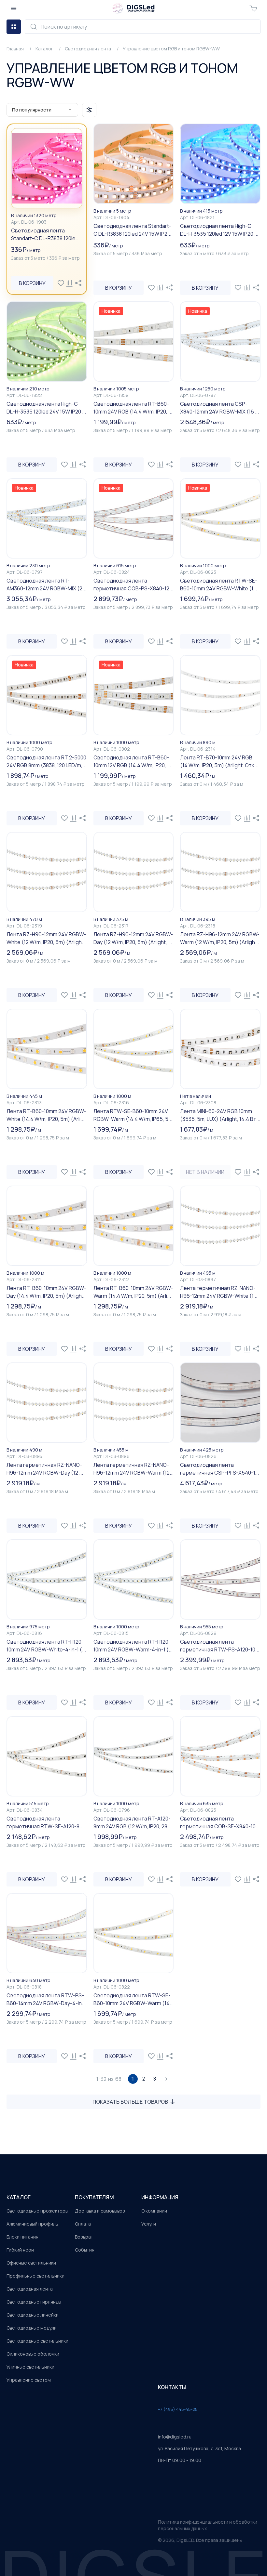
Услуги (149, 2224)
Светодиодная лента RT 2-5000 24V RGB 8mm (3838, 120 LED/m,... (46, 761)
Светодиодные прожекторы (37, 2211)
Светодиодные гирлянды (34, 2302)
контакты (172, 2387)
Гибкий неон (20, 2250)
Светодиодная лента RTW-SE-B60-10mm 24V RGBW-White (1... (219, 585)
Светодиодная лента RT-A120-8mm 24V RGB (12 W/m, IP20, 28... (132, 1822)
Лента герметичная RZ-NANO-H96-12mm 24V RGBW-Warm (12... (133, 1469)
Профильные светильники (35, 2276)
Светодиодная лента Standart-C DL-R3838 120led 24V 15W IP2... (132, 230)
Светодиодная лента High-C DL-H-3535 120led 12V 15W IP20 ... (219, 230)
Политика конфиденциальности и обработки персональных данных (208, 2525)
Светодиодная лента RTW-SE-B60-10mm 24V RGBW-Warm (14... (133, 1999)
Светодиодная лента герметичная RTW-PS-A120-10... (220, 1646)
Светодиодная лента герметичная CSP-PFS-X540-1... (219, 1469)
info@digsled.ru (175, 2437)
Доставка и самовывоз (100, 2211)
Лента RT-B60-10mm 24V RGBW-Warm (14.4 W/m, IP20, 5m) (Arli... (133, 1292)
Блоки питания (22, 2237)
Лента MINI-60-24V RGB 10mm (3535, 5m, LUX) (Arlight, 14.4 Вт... (220, 1115)
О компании (154, 2211)
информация (160, 2197)
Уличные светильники (30, 2367)
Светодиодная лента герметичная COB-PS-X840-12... (133, 585)
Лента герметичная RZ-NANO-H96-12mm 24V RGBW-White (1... (219, 1292)
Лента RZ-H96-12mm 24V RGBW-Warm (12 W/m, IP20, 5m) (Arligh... (220, 938)
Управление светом (29, 2380)
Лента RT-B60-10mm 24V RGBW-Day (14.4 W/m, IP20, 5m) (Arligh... (46, 1292)
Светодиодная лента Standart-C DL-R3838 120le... (45, 234)
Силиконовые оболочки (33, 2354)
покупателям (94, 2197)
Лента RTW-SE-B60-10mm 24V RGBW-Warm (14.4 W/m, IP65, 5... (133, 1115)
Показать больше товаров (130, 2102)
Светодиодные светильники (37, 2341)
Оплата (83, 2224)
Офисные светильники (31, 2263)
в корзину (32, 283)
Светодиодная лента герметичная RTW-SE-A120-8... (45, 1822)
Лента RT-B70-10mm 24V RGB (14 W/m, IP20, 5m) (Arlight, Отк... (219, 761)
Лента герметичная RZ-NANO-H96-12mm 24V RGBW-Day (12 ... (45, 1469)
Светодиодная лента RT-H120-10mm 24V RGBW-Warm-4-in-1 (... (133, 1646)
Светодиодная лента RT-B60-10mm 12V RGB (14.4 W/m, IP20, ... (132, 761)
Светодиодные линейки (33, 2315)
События (85, 2250)
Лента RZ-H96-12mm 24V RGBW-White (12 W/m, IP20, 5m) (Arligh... (46, 938)
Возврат (84, 2237)
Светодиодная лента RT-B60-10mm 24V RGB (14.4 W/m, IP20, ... (133, 408)
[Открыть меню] (14, 8)
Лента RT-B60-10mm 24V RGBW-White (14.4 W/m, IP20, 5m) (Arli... (46, 1115)
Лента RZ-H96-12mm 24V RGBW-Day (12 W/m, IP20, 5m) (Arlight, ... (133, 938)
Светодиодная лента (30, 2289)
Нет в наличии (205, 1172)
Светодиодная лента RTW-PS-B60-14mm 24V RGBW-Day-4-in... (46, 1999)
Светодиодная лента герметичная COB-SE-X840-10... (220, 1822)
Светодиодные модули (32, 2328)
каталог (19, 2197)
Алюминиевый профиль (32, 2224)
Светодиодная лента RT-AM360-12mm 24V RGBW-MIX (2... (46, 585)
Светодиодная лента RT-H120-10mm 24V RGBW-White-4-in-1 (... (46, 1646)
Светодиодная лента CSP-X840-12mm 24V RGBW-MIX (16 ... (219, 408)
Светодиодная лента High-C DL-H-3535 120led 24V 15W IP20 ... (46, 408)
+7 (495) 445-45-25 (178, 2409)
